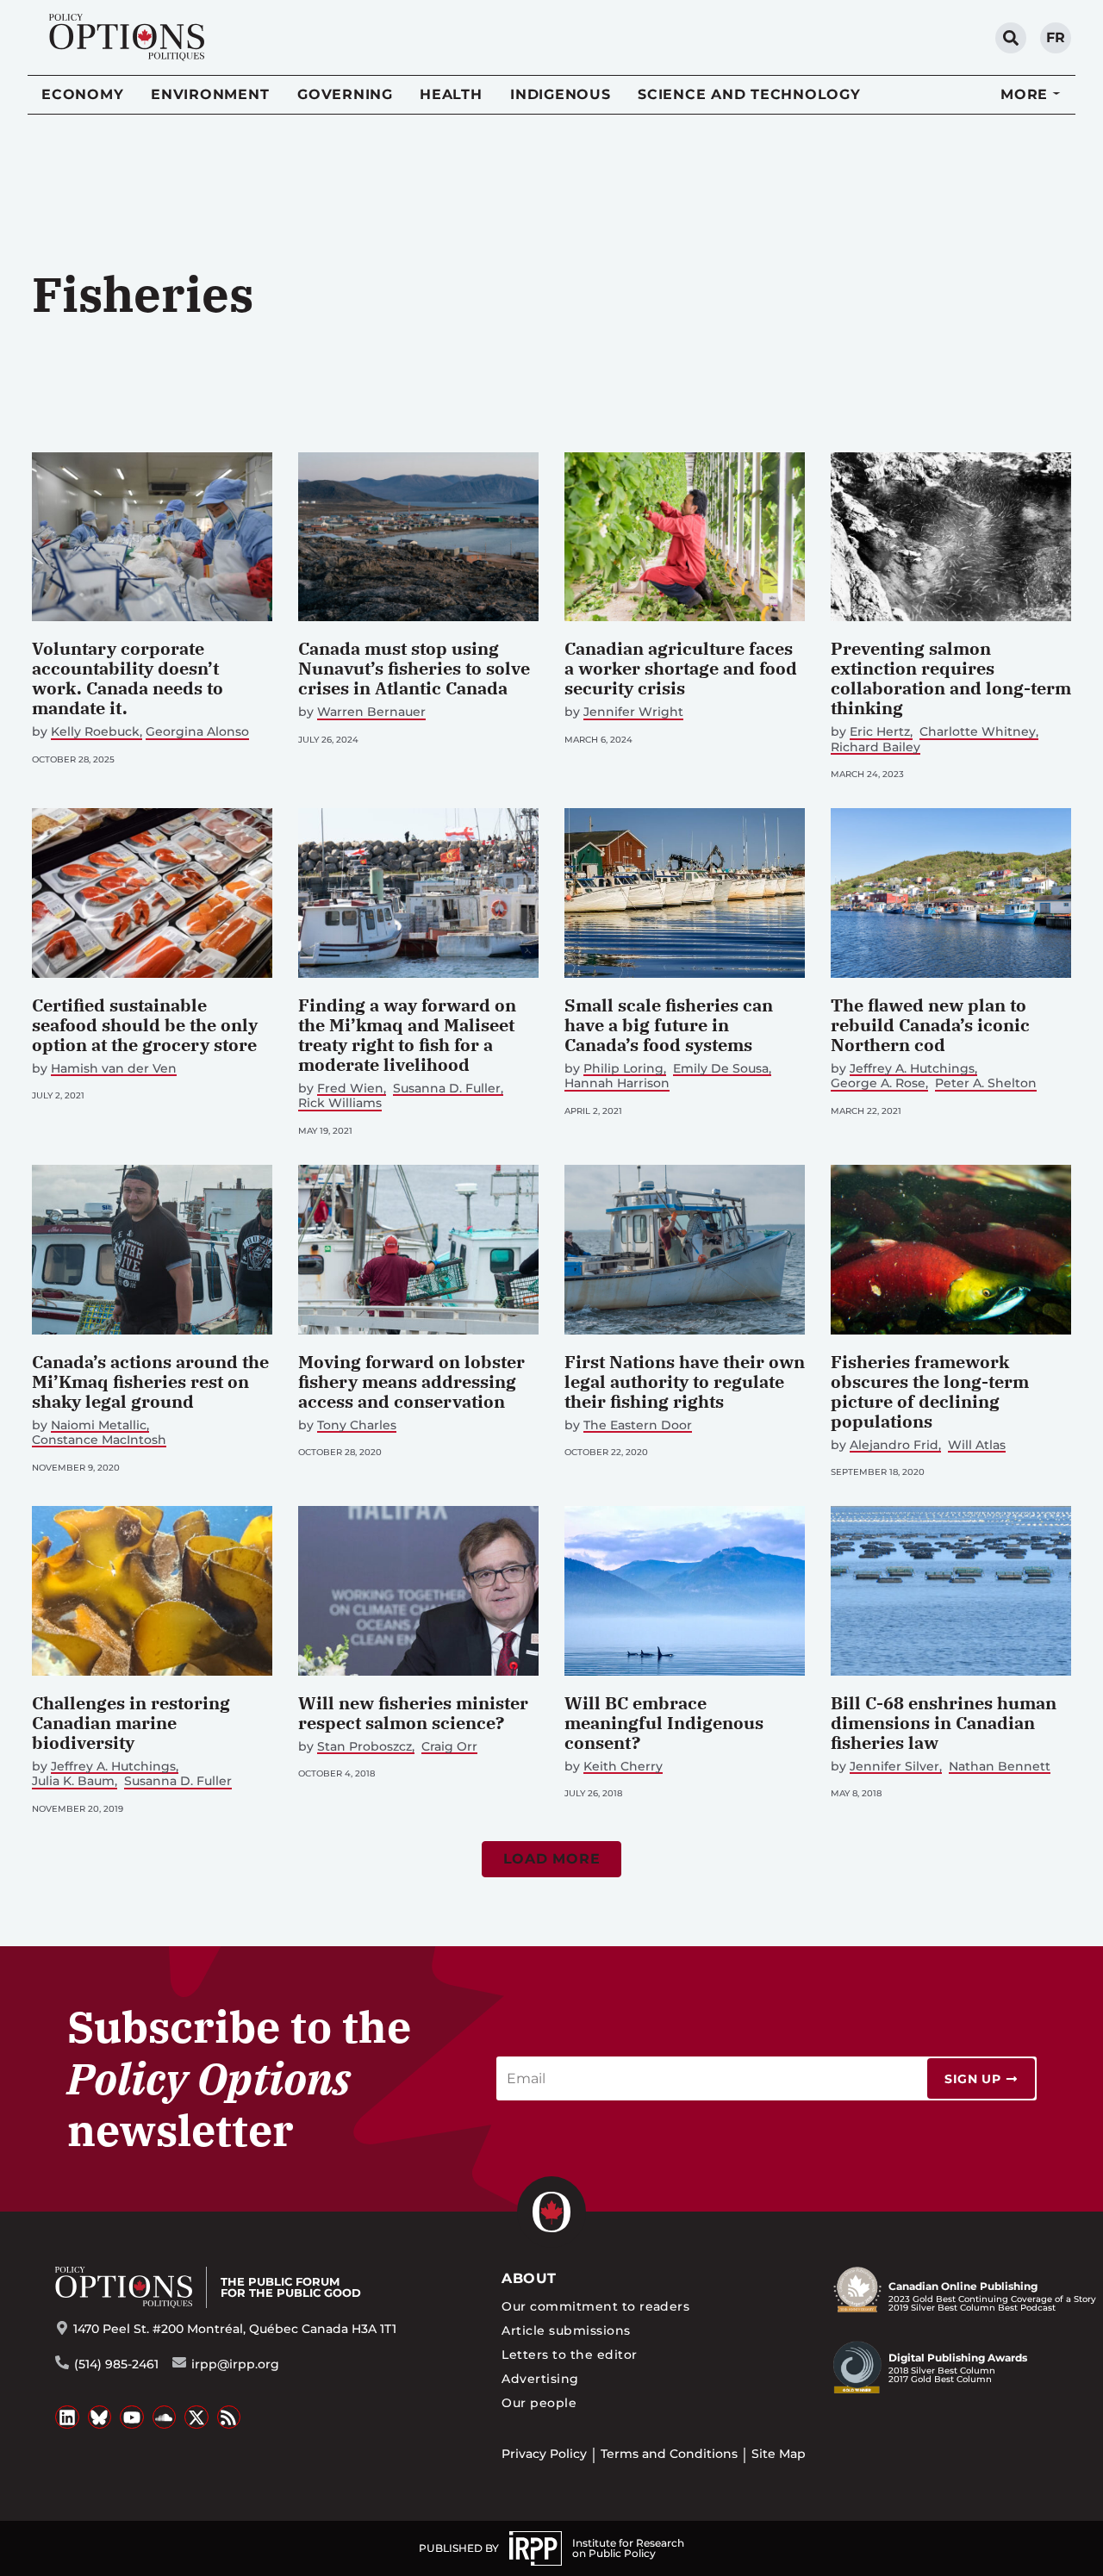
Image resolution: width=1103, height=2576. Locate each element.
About (529, 2278)
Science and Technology (749, 94)
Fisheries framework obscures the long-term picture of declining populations (930, 1391)
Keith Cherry (623, 1767)
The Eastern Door (638, 1425)
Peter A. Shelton (986, 1083)
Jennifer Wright (633, 712)
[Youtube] (132, 2417)
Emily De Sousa (721, 1069)
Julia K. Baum (73, 1781)
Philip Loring (623, 1069)
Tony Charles (357, 1425)
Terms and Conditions (669, 2454)
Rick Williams (340, 1103)
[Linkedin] (67, 2417)
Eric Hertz (880, 732)
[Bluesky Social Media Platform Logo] (100, 2417)
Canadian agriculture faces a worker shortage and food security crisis (681, 668)
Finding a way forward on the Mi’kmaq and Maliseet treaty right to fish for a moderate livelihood (407, 1035)
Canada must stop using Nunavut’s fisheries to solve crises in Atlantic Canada (414, 668)
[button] (552, 1859)
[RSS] (229, 2417)
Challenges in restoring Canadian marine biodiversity (131, 1723)
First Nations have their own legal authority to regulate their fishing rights (685, 1381)
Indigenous (561, 94)
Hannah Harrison (617, 1083)
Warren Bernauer (371, 712)
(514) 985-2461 (116, 2364)
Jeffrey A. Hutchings (912, 1069)
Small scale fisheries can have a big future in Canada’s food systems (669, 1025)
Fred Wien (350, 1089)
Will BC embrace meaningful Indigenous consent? (664, 1723)
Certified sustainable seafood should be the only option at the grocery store (145, 1025)
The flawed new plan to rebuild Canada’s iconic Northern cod (930, 1025)
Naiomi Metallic (99, 1425)
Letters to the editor (569, 2355)
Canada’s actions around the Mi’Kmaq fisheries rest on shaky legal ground (150, 1381)
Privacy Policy (544, 2454)
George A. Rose (878, 1083)
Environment (210, 94)
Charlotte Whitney (978, 732)
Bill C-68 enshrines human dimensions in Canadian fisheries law (944, 1723)
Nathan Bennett (1000, 1767)
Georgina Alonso (197, 732)
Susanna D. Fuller (447, 1089)
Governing (345, 94)
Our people (539, 2403)
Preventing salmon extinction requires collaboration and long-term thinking (951, 678)
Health (451, 94)
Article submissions (566, 2330)
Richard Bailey (876, 747)
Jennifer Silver (894, 1767)
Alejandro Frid (894, 1445)
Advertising (540, 2379)
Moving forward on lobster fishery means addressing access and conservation (411, 1381)
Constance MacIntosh (99, 1440)
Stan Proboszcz (365, 1747)
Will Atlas (977, 1445)
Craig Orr (449, 1747)
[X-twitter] (196, 2417)
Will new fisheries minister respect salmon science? (413, 1713)
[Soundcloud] (165, 2417)
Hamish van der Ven (114, 1069)
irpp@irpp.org (235, 2364)
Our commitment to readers (595, 2306)
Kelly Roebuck (95, 732)
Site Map (779, 2454)
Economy (82, 94)
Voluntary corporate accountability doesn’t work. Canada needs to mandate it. (128, 678)
